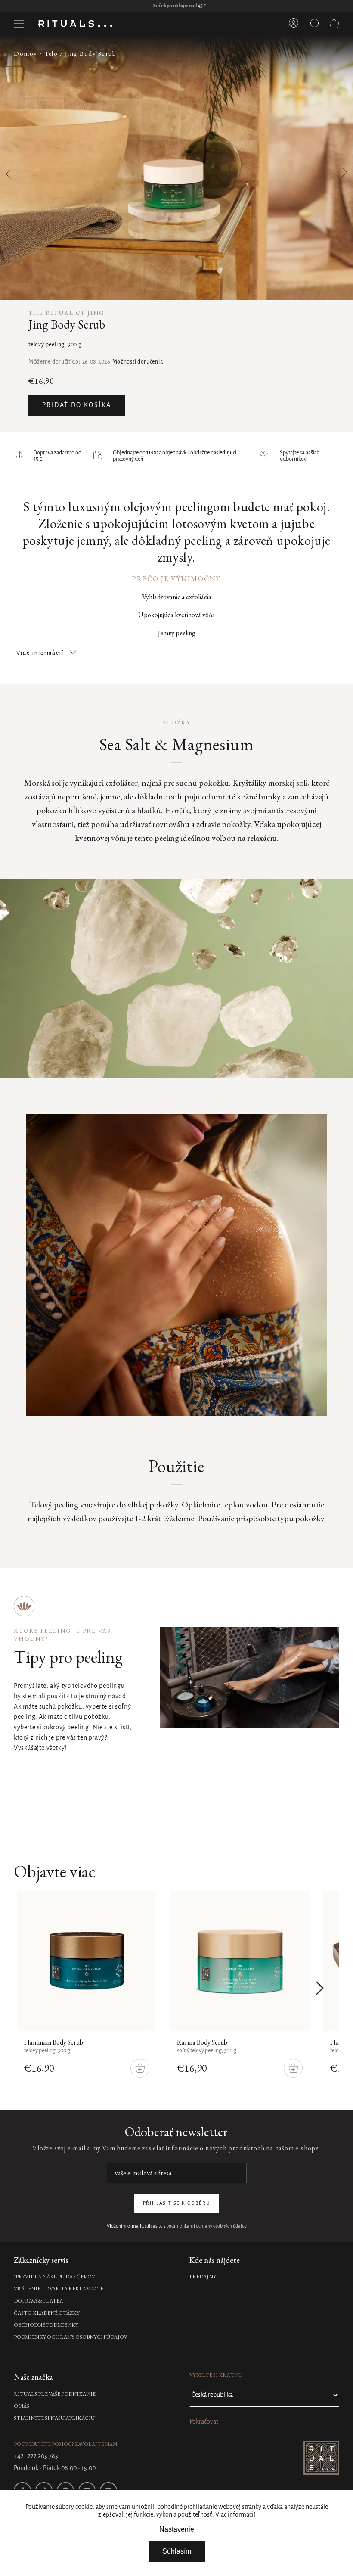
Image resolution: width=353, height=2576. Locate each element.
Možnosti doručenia (138, 362)
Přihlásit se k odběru (177, 2203)
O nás (22, 2406)
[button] (339, 168)
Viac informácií (235, 2515)
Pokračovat (204, 2422)
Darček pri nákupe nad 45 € (177, 6)
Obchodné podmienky (46, 2325)
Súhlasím (177, 2551)
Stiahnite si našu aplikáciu (54, 2418)
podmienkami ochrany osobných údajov (206, 2226)
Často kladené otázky (47, 2313)
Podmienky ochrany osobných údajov (71, 2337)
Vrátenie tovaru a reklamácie (59, 2289)
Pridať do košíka (77, 405)
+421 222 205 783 (36, 2456)
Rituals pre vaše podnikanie (55, 2394)
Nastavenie (177, 2529)
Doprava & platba (38, 2301)
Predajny (203, 2277)
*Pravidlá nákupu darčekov (54, 2277)
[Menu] (19, 24)
